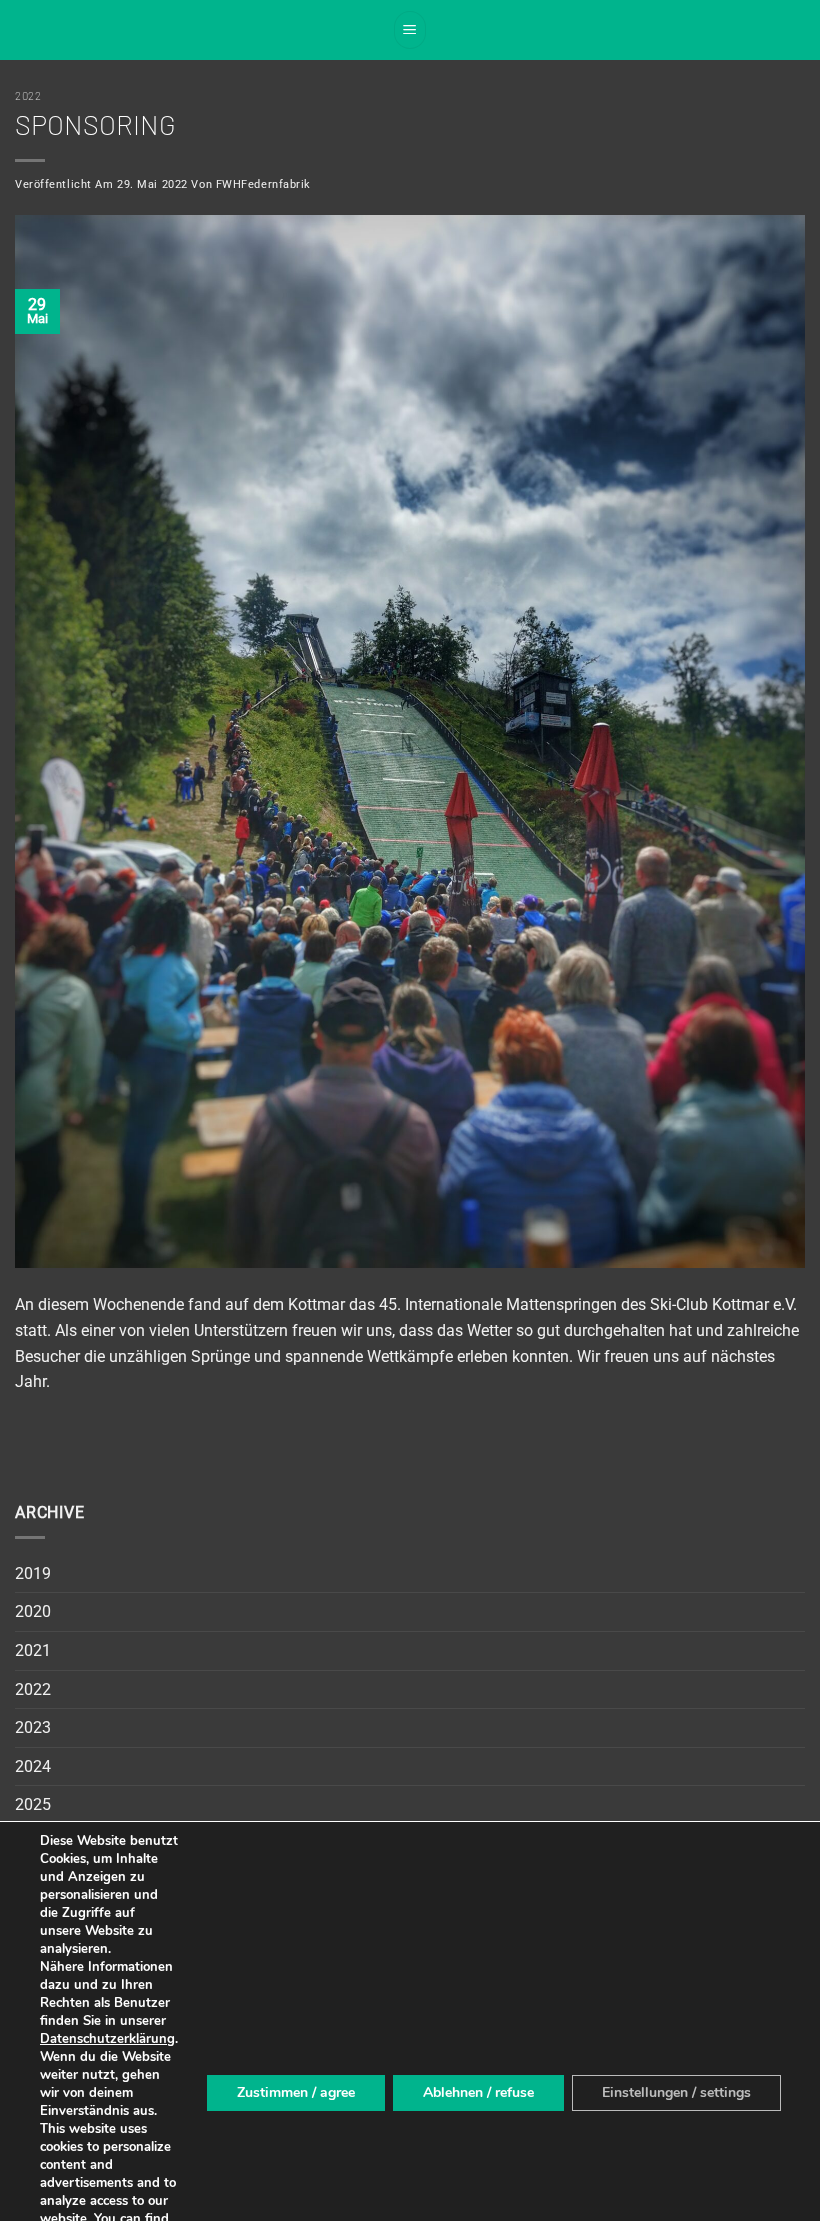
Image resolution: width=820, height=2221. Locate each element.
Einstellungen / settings (676, 2092)
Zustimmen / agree (296, 2092)
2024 (33, 1766)
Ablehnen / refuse (478, 2092)
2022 (28, 95)
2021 (33, 1650)
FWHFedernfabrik (263, 184)
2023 (33, 1727)
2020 (33, 1611)
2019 (33, 1573)
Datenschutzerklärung (107, 2039)
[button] (410, 30)
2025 (33, 1804)
